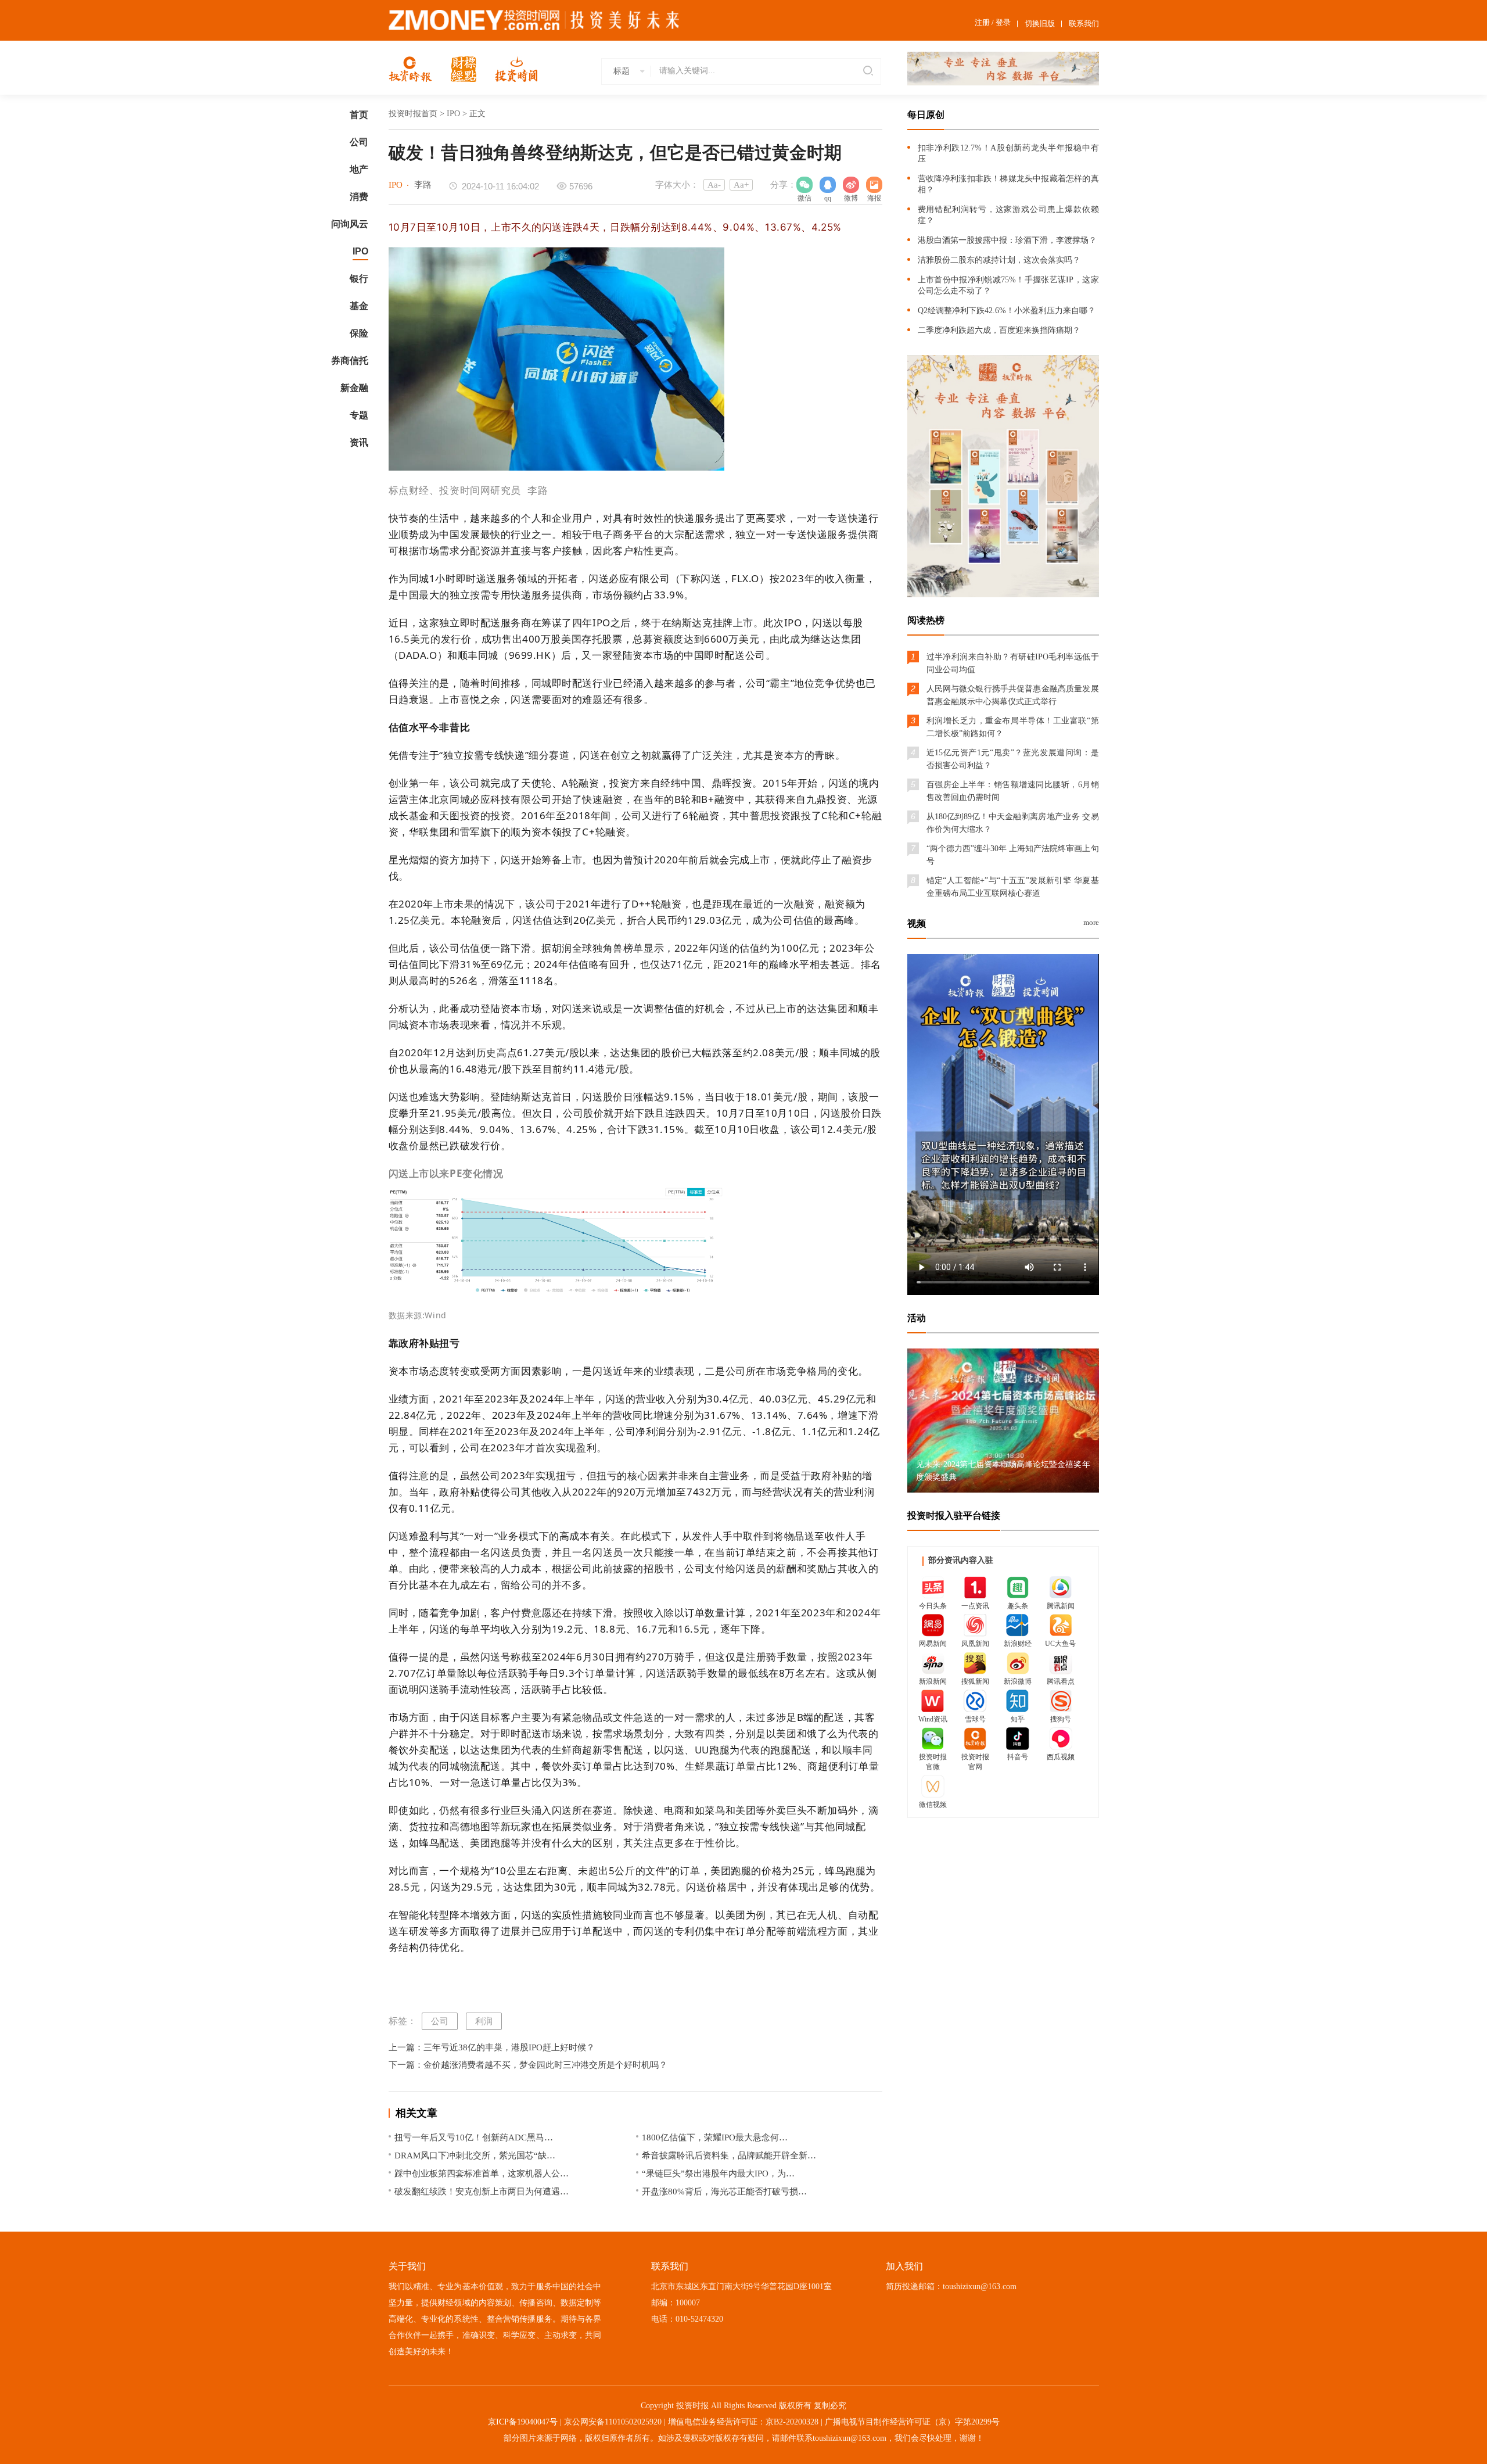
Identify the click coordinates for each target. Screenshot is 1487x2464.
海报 (874, 185)
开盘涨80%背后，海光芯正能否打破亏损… (724, 2192)
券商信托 (350, 361)
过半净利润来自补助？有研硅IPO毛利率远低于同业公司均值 (1013, 663)
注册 (982, 22)
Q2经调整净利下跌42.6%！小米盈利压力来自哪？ (1007, 311)
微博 (851, 185)
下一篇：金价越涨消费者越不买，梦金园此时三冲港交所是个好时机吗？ (528, 2065)
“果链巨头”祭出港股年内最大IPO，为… (718, 2174)
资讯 (359, 442)
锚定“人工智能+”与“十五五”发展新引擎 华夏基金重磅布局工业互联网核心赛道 (1013, 887)
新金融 (354, 388)
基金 (359, 306)
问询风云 (350, 224)
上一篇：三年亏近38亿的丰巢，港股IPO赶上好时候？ (492, 2047)
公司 (359, 142)
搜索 (866, 71)
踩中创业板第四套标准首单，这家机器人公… (482, 2174)
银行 (359, 279)
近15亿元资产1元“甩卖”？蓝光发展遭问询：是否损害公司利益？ (1013, 759)
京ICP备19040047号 (523, 2422)
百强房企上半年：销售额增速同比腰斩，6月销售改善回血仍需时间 (1013, 791)
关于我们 (407, 2266)
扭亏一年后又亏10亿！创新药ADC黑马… (474, 2137)
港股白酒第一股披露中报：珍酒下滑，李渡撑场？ (1007, 240)
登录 (1003, 22)
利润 (484, 2021)
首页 (359, 115)
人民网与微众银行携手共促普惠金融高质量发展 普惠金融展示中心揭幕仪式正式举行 (1013, 695)
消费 (359, 197)
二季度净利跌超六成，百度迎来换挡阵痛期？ (999, 330)
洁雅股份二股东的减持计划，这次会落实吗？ (999, 260)
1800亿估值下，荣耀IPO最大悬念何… (715, 2137)
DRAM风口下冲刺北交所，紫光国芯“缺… (475, 2155)
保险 (359, 333)
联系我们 (1084, 24)
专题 (359, 415)
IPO (360, 251)
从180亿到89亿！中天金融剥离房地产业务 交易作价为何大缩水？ (1013, 823)
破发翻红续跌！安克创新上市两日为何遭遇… (482, 2192)
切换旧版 (1040, 24)
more (1091, 922)
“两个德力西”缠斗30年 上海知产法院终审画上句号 (1013, 855)
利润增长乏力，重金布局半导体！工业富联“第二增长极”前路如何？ (1013, 727)
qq (828, 185)
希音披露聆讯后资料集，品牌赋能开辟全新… (729, 2155)
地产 (359, 169)
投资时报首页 (413, 114)
